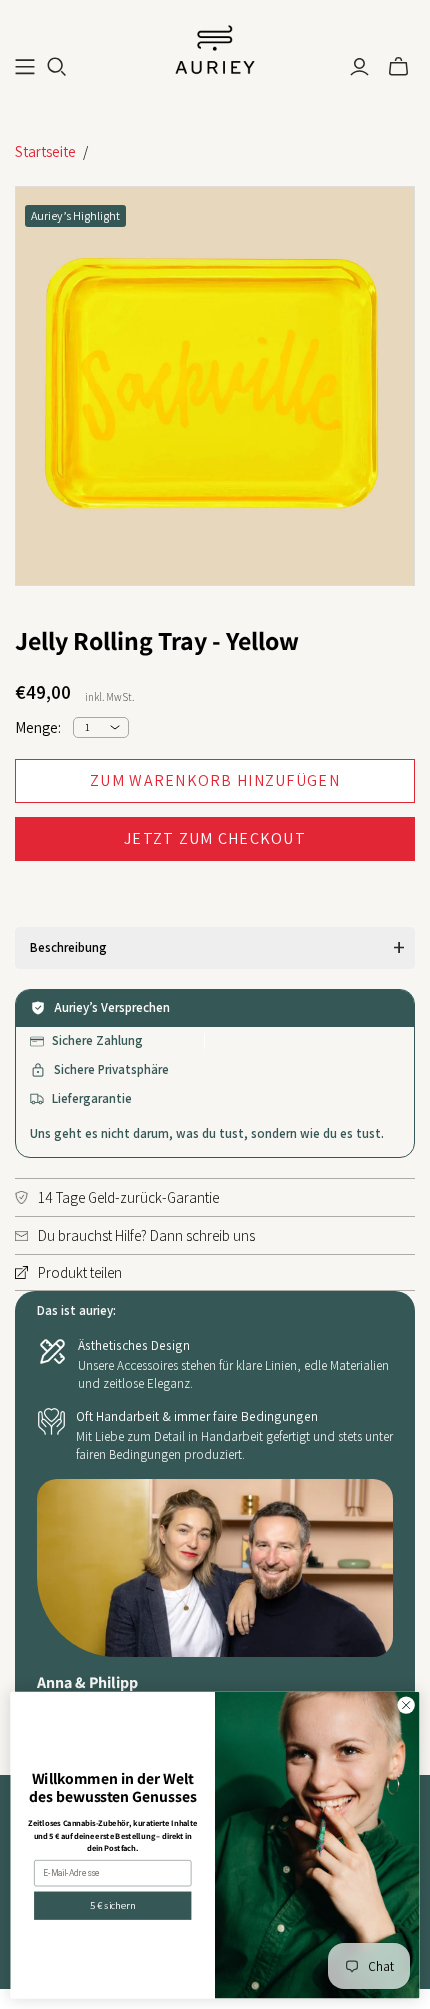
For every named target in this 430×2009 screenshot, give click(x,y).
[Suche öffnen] (57, 67)
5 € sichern (113, 1906)
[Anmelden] (359, 67)
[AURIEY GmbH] (215, 48)
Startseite (45, 151)
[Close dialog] (406, 1705)
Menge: (38, 727)
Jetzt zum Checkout (215, 838)
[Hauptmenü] (25, 67)
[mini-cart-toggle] (398, 67)
